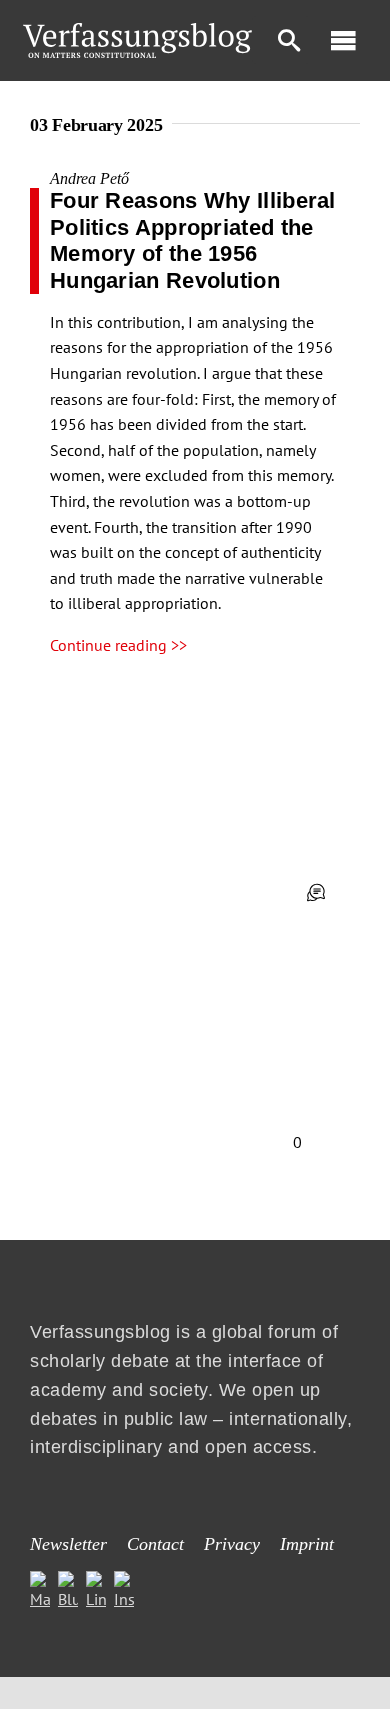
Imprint (307, 1544)
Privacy (232, 1544)
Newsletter (68, 1544)
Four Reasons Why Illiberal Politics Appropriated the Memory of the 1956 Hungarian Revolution (193, 240)
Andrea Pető (89, 178)
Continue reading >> (118, 645)
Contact (155, 1544)
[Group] (137, 31)
